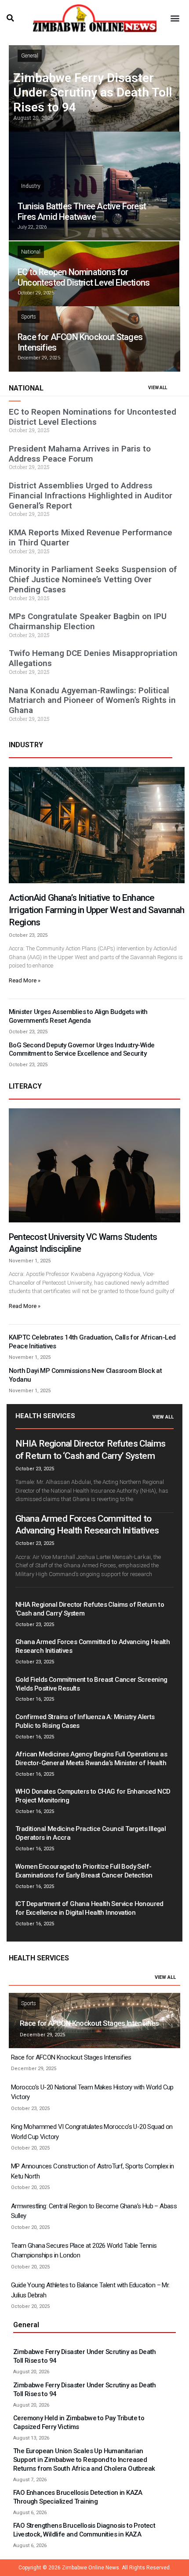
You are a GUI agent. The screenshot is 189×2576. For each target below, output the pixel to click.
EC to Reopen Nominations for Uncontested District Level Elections (84, 277)
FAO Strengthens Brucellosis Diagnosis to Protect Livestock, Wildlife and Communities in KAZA (84, 2530)
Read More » (25, 980)
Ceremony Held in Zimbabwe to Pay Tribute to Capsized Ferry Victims (79, 2422)
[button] (10, 18)
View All (163, 1417)
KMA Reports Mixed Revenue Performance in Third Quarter (91, 537)
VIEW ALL (158, 388)
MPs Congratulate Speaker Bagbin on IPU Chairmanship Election (88, 621)
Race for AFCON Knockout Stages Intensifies (89, 2023)
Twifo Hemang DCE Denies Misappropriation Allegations (93, 658)
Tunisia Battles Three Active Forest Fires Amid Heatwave (82, 211)
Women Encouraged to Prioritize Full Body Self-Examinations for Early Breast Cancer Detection (84, 1871)
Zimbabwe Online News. (91, 2568)
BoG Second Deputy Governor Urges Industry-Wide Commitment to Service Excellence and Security (82, 1050)
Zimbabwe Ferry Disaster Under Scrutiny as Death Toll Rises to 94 (93, 93)
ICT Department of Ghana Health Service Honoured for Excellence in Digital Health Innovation (89, 1908)
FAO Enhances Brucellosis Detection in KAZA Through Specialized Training (78, 2497)
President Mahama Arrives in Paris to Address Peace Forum (80, 454)
